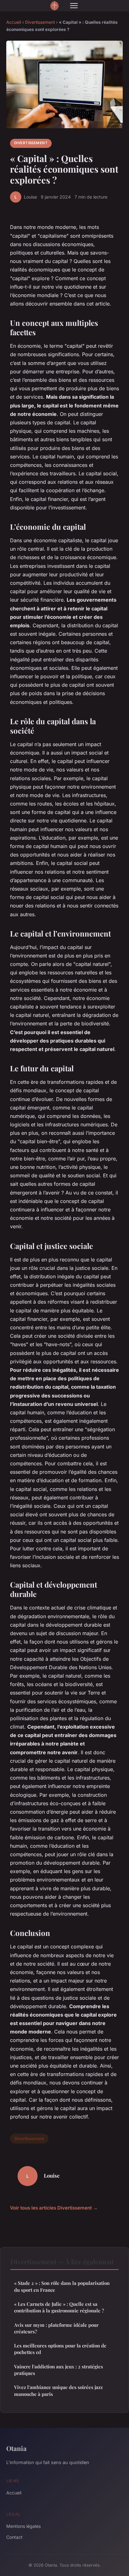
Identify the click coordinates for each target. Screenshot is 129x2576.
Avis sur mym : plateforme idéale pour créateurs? (56, 2328)
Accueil (14, 22)
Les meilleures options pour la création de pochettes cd (60, 2349)
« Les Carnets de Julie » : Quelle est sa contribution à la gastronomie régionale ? (59, 2307)
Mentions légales (23, 2526)
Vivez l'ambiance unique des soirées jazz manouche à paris (58, 2390)
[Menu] (74, 6)
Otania (16, 2448)
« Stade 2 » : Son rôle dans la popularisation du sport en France (62, 2286)
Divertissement (40, 22)
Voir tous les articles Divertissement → (54, 2208)
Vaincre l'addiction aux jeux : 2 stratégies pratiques (59, 2370)
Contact (14, 2537)
